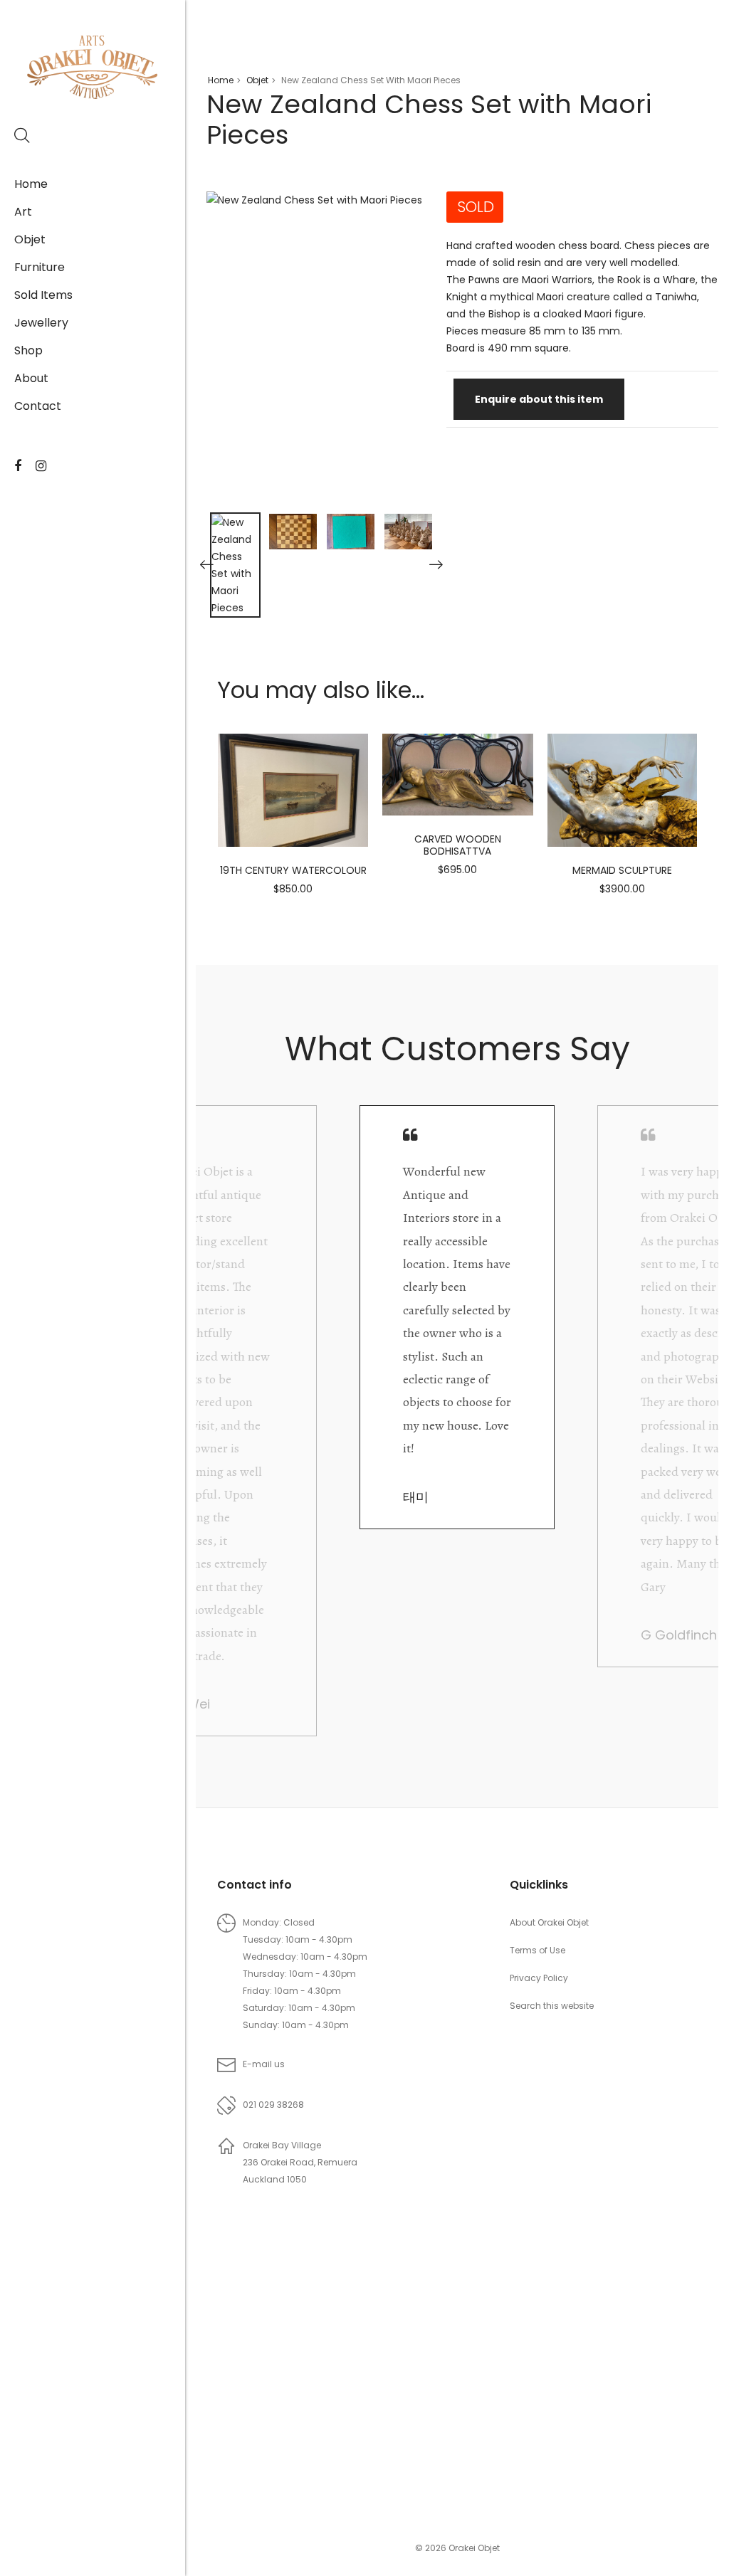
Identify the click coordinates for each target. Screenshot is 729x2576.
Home (31, 184)
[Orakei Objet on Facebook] (18, 466)
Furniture (40, 267)
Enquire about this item (539, 399)
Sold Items (43, 295)
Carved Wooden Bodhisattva (458, 845)
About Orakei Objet (549, 1922)
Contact (38, 406)
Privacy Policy (539, 1978)
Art (23, 212)
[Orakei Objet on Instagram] (41, 466)
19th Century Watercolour (293, 870)
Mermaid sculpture (622, 870)
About (31, 378)
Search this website (552, 2006)
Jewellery (41, 323)
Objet (30, 239)
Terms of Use (537, 1950)
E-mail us (264, 2064)
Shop (28, 350)
